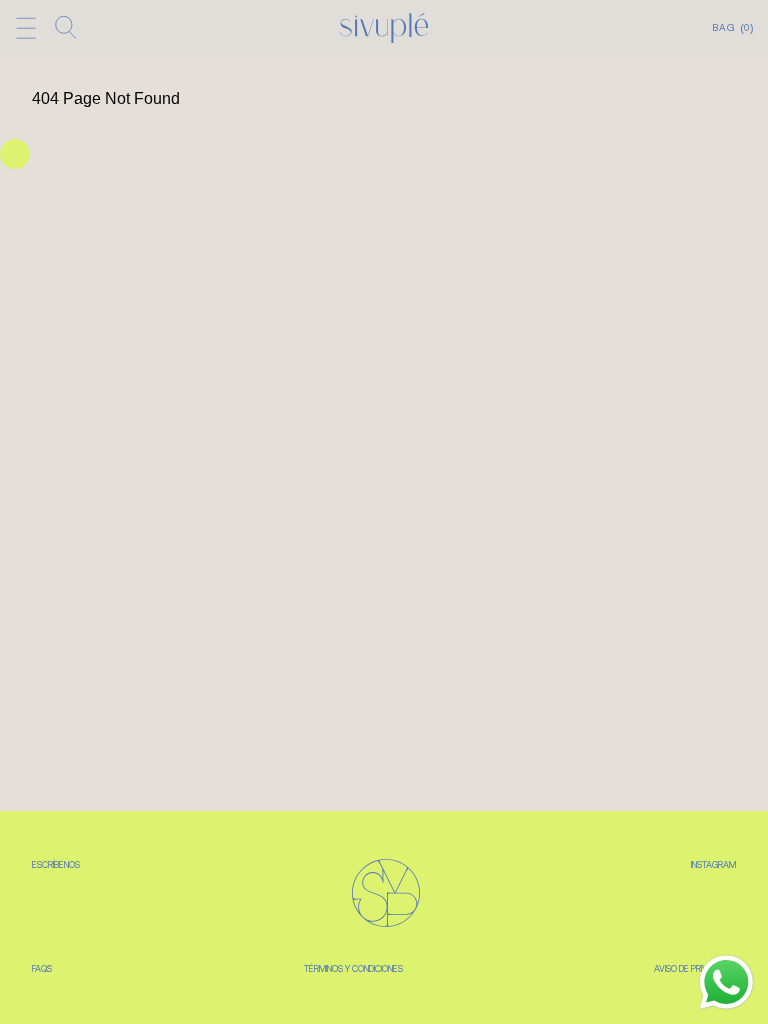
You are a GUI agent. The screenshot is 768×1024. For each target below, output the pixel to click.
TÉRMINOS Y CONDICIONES (353, 969)
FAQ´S (42, 969)
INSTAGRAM (713, 865)
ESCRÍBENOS (56, 865)
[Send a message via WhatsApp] (726, 982)
